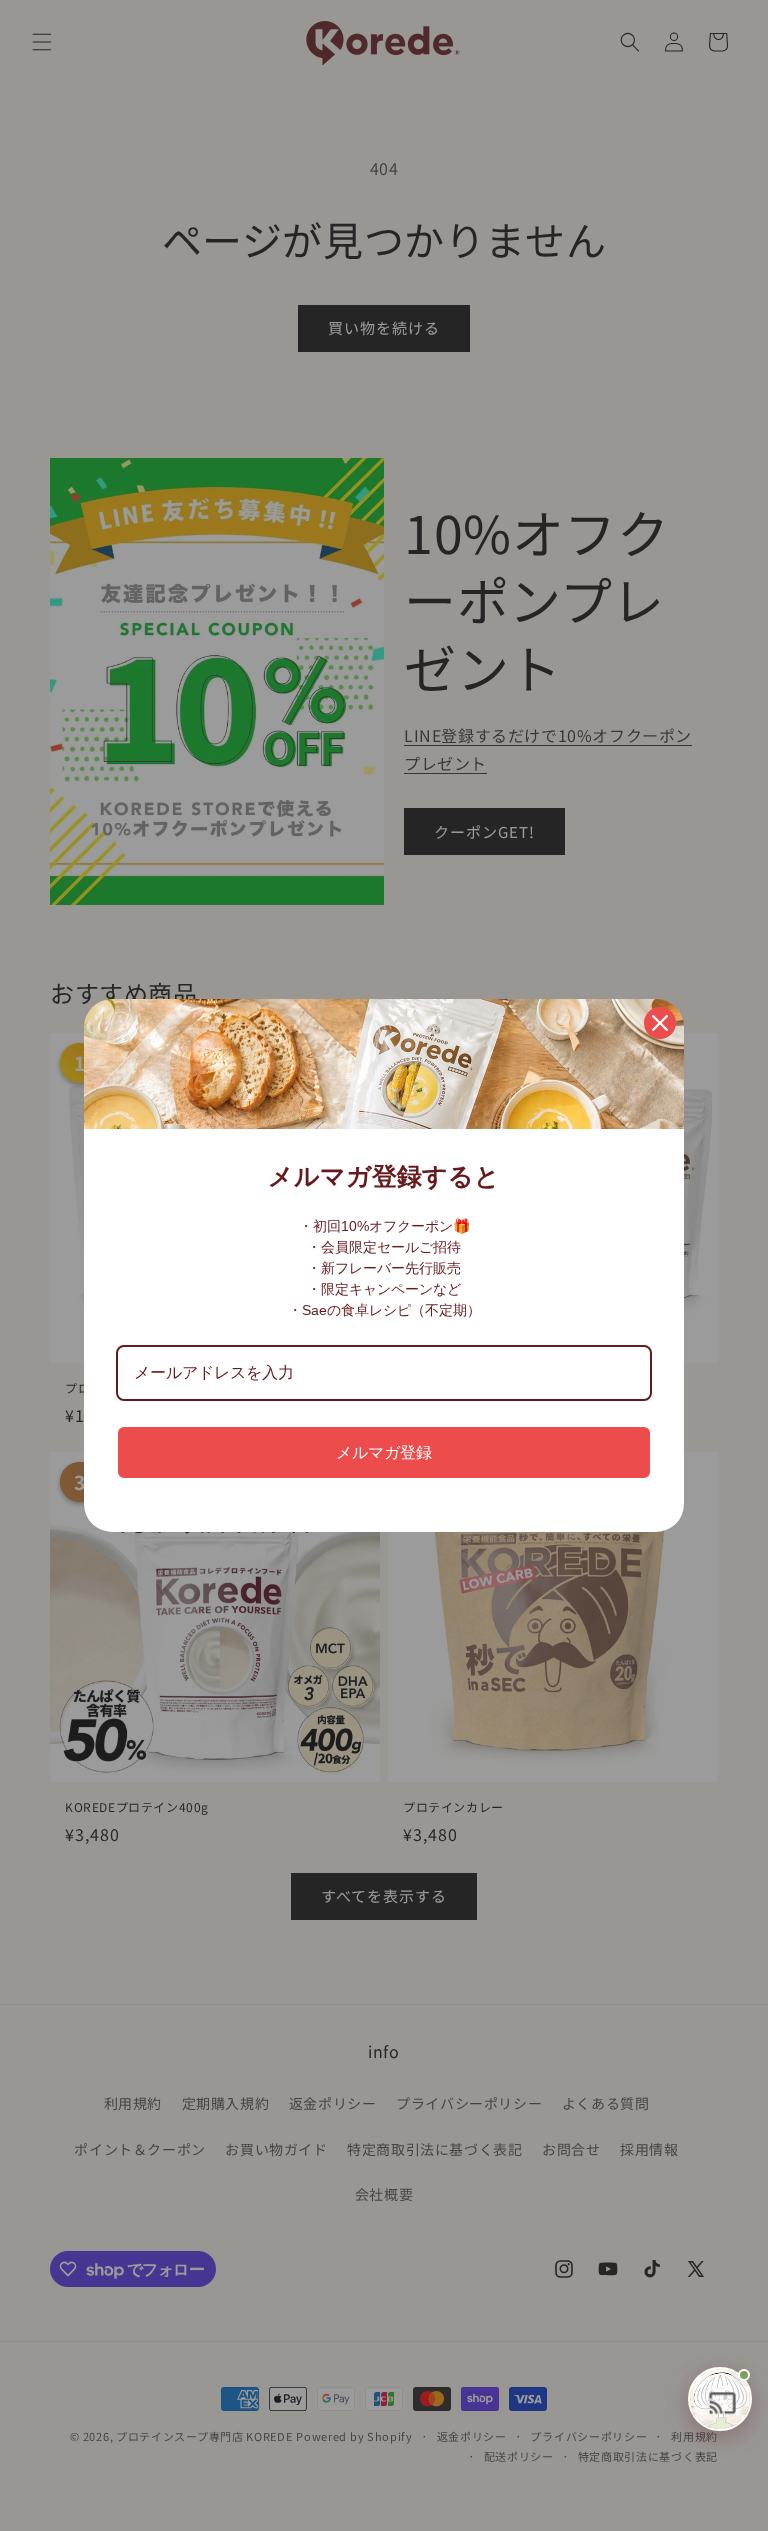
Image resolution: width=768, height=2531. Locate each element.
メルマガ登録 (384, 1452)
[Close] (660, 1023)
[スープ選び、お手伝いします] (720, 2399)
